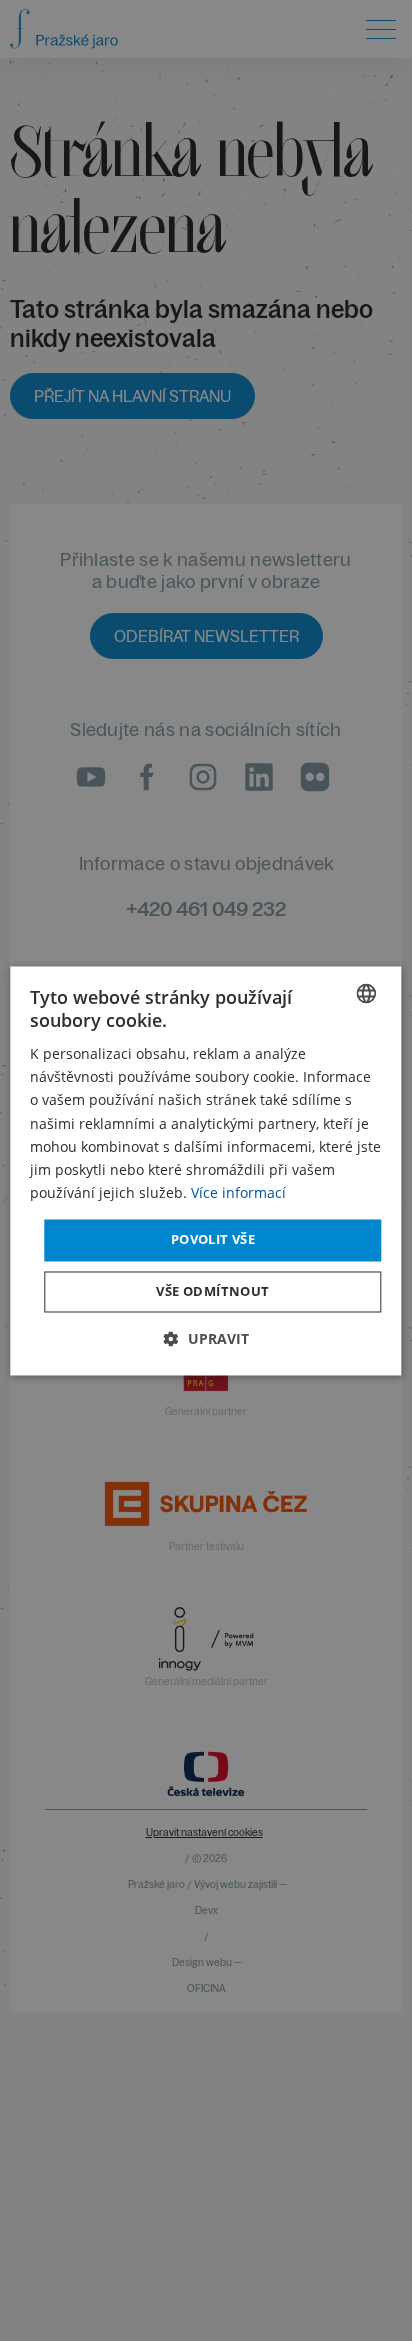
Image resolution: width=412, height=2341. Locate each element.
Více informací (238, 1192)
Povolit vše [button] (213, 1239)
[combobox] (367, 993)
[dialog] (205, 1170)
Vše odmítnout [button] (212, 1291)
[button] (206, 1338)
